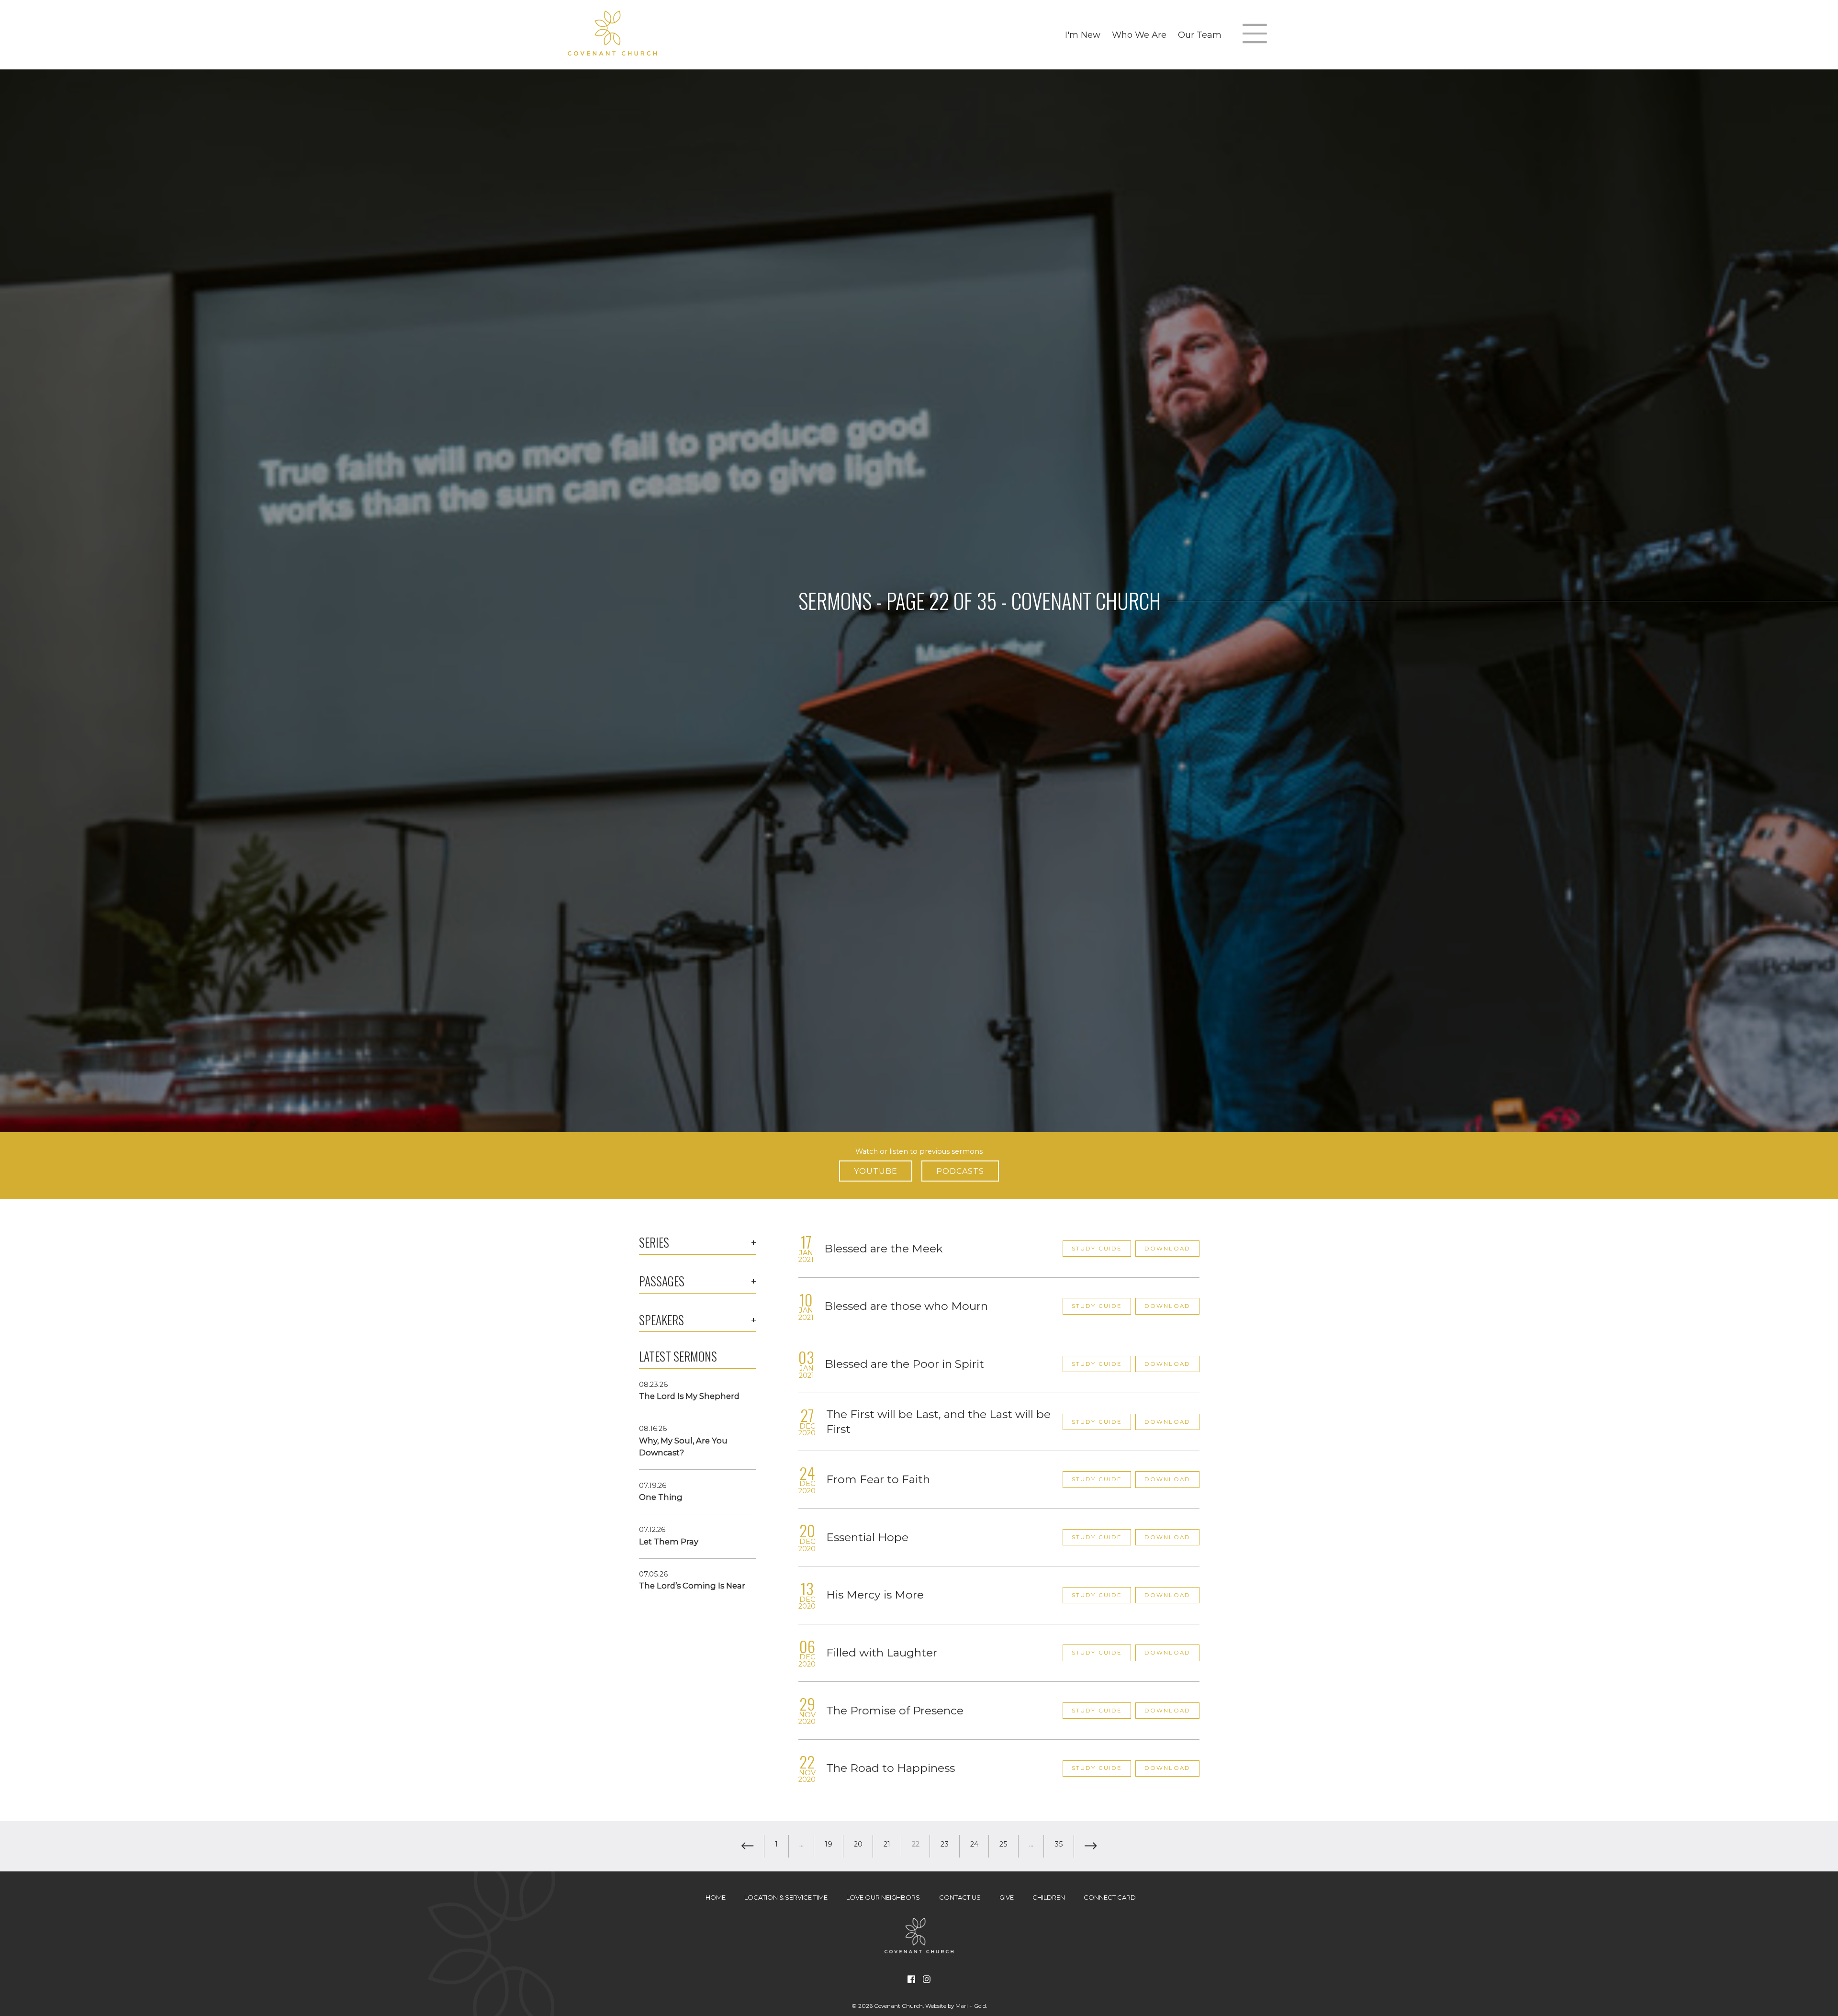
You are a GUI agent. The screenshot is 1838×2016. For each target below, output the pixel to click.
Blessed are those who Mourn (906, 1306)
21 (887, 1844)
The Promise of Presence (895, 1711)
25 (1003, 1844)
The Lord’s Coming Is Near (692, 1586)
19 (829, 1844)
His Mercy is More (875, 1595)
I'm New (1083, 35)
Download (1167, 1249)
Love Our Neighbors (883, 1897)
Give (1007, 1897)
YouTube (876, 1171)
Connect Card (1110, 1897)
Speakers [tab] (661, 1320)
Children (1049, 1897)
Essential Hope (867, 1537)
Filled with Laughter (882, 1653)
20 (858, 1844)
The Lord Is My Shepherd (689, 1396)
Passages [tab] (662, 1281)
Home (716, 1897)
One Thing (661, 1497)
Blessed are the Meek (884, 1249)
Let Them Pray (669, 1542)
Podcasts (960, 1171)
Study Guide (1097, 1249)
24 (974, 1844)
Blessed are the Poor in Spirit (904, 1364)
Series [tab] (654, 1242)
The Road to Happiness (891, 1768)
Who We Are (1139, 35)
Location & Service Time (786, 1897)
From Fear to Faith (878, 1479)
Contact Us (960, 1897)
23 (945, 1844)
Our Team (1200, 35)
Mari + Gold (971, 2006)
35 (1059, 1844)
